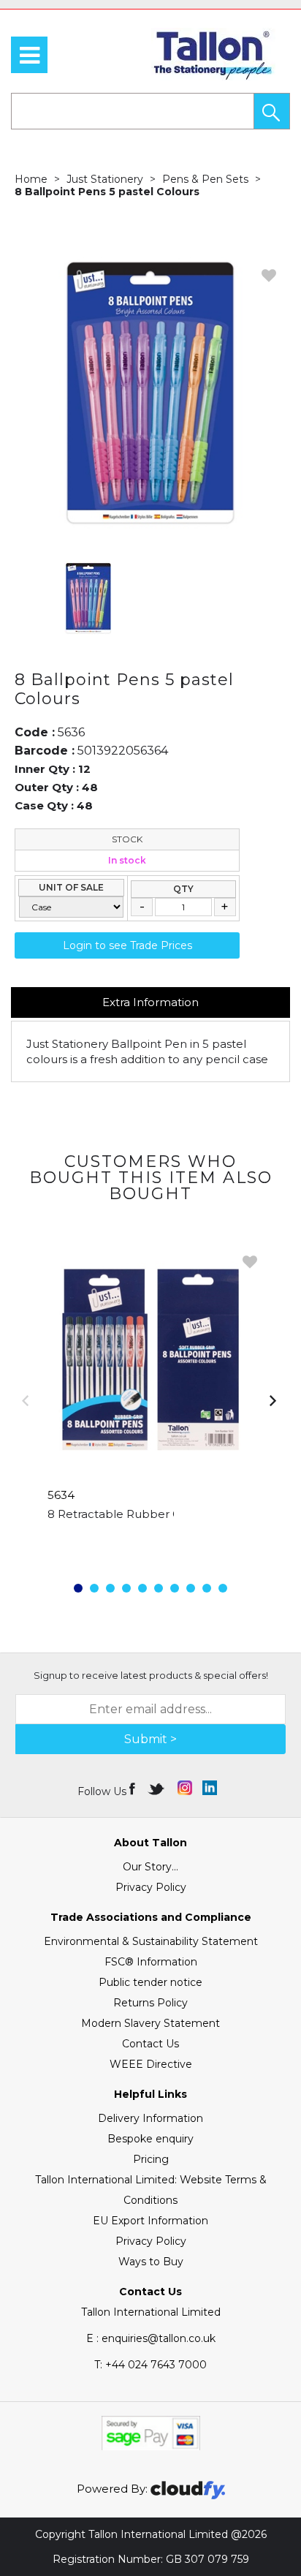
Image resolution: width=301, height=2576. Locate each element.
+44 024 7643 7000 (150, 2365)
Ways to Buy (151, 2262)
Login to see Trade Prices (127, 945)
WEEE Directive (151, 2064)
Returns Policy (150, 2003)
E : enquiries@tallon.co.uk (151, 2338)
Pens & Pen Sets (205, 179)
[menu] (29, 55)
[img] (133, 1788)
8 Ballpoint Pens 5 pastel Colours (107, 192)
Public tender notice (150, 1982)
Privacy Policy (151, 1887)
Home (31, 179)
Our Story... (150, 1867)
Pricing (151, 2159)
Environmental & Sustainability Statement (151, 1941)
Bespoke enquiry (150, 2139)
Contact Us (150, 2044)
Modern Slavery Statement (150, 2023)
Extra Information (150, 1002)
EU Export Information (150, 2221)
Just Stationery (105, 179)
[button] (272, 111)
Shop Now (151, 1544)
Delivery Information (150, 2118)
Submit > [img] (150, 1739)
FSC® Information (151, 1962)
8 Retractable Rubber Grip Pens (137, 1514)
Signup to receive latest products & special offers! (151, 1675)
